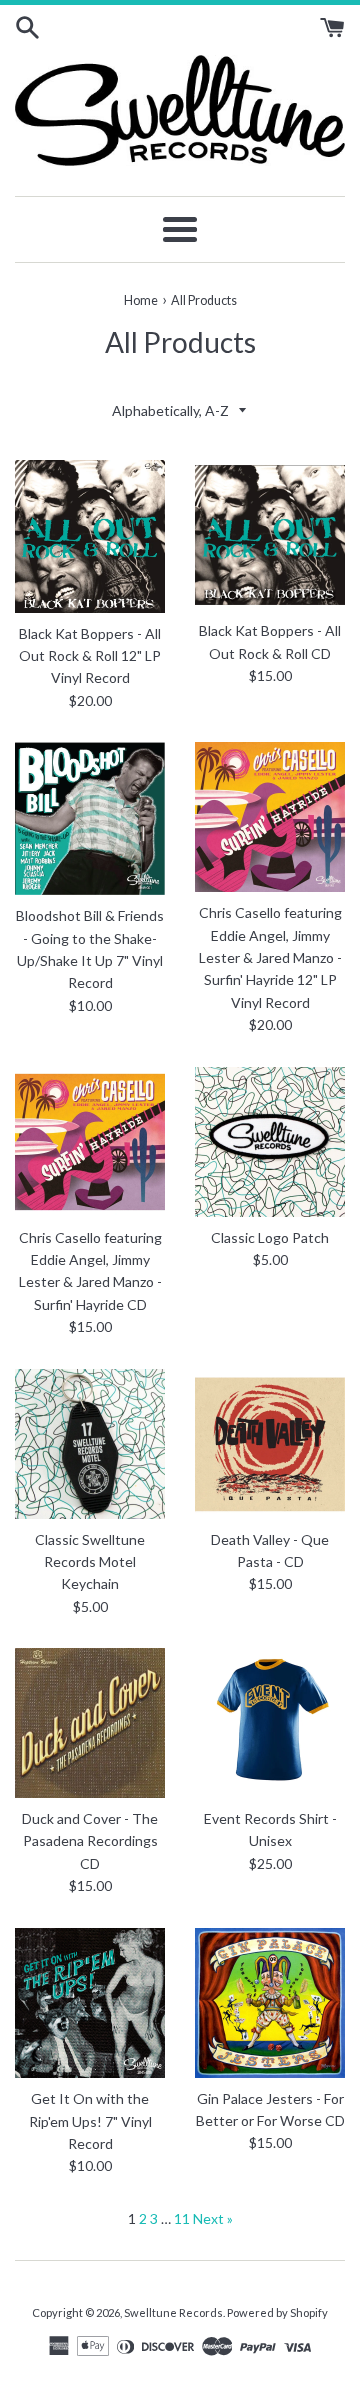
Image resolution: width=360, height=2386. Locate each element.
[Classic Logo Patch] (270, 1142)
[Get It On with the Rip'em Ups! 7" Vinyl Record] (90, 2003)
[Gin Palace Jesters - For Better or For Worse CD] (270, 2003)
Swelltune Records (173, 2312)
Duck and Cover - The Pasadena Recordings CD (90, 1841)
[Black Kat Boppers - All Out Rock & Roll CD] (270, 535)
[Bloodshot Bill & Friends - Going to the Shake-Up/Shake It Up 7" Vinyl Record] (90, 818)
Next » (213, 2218)
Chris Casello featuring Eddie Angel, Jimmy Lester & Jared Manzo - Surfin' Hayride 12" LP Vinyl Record (270, 957)
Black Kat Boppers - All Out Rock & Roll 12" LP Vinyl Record (90, 656)
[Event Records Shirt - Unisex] (270, 1723)
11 (182, 2218)
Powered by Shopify (277, 2312)
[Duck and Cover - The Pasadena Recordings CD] (90, 1723)
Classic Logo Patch (270, 1237)
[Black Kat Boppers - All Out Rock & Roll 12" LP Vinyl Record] (90, 536)
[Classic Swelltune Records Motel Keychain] (90, 1444)
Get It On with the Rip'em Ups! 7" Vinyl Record (90, 2121)
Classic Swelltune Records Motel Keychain (90, 1562)
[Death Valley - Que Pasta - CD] (270, 1444)
